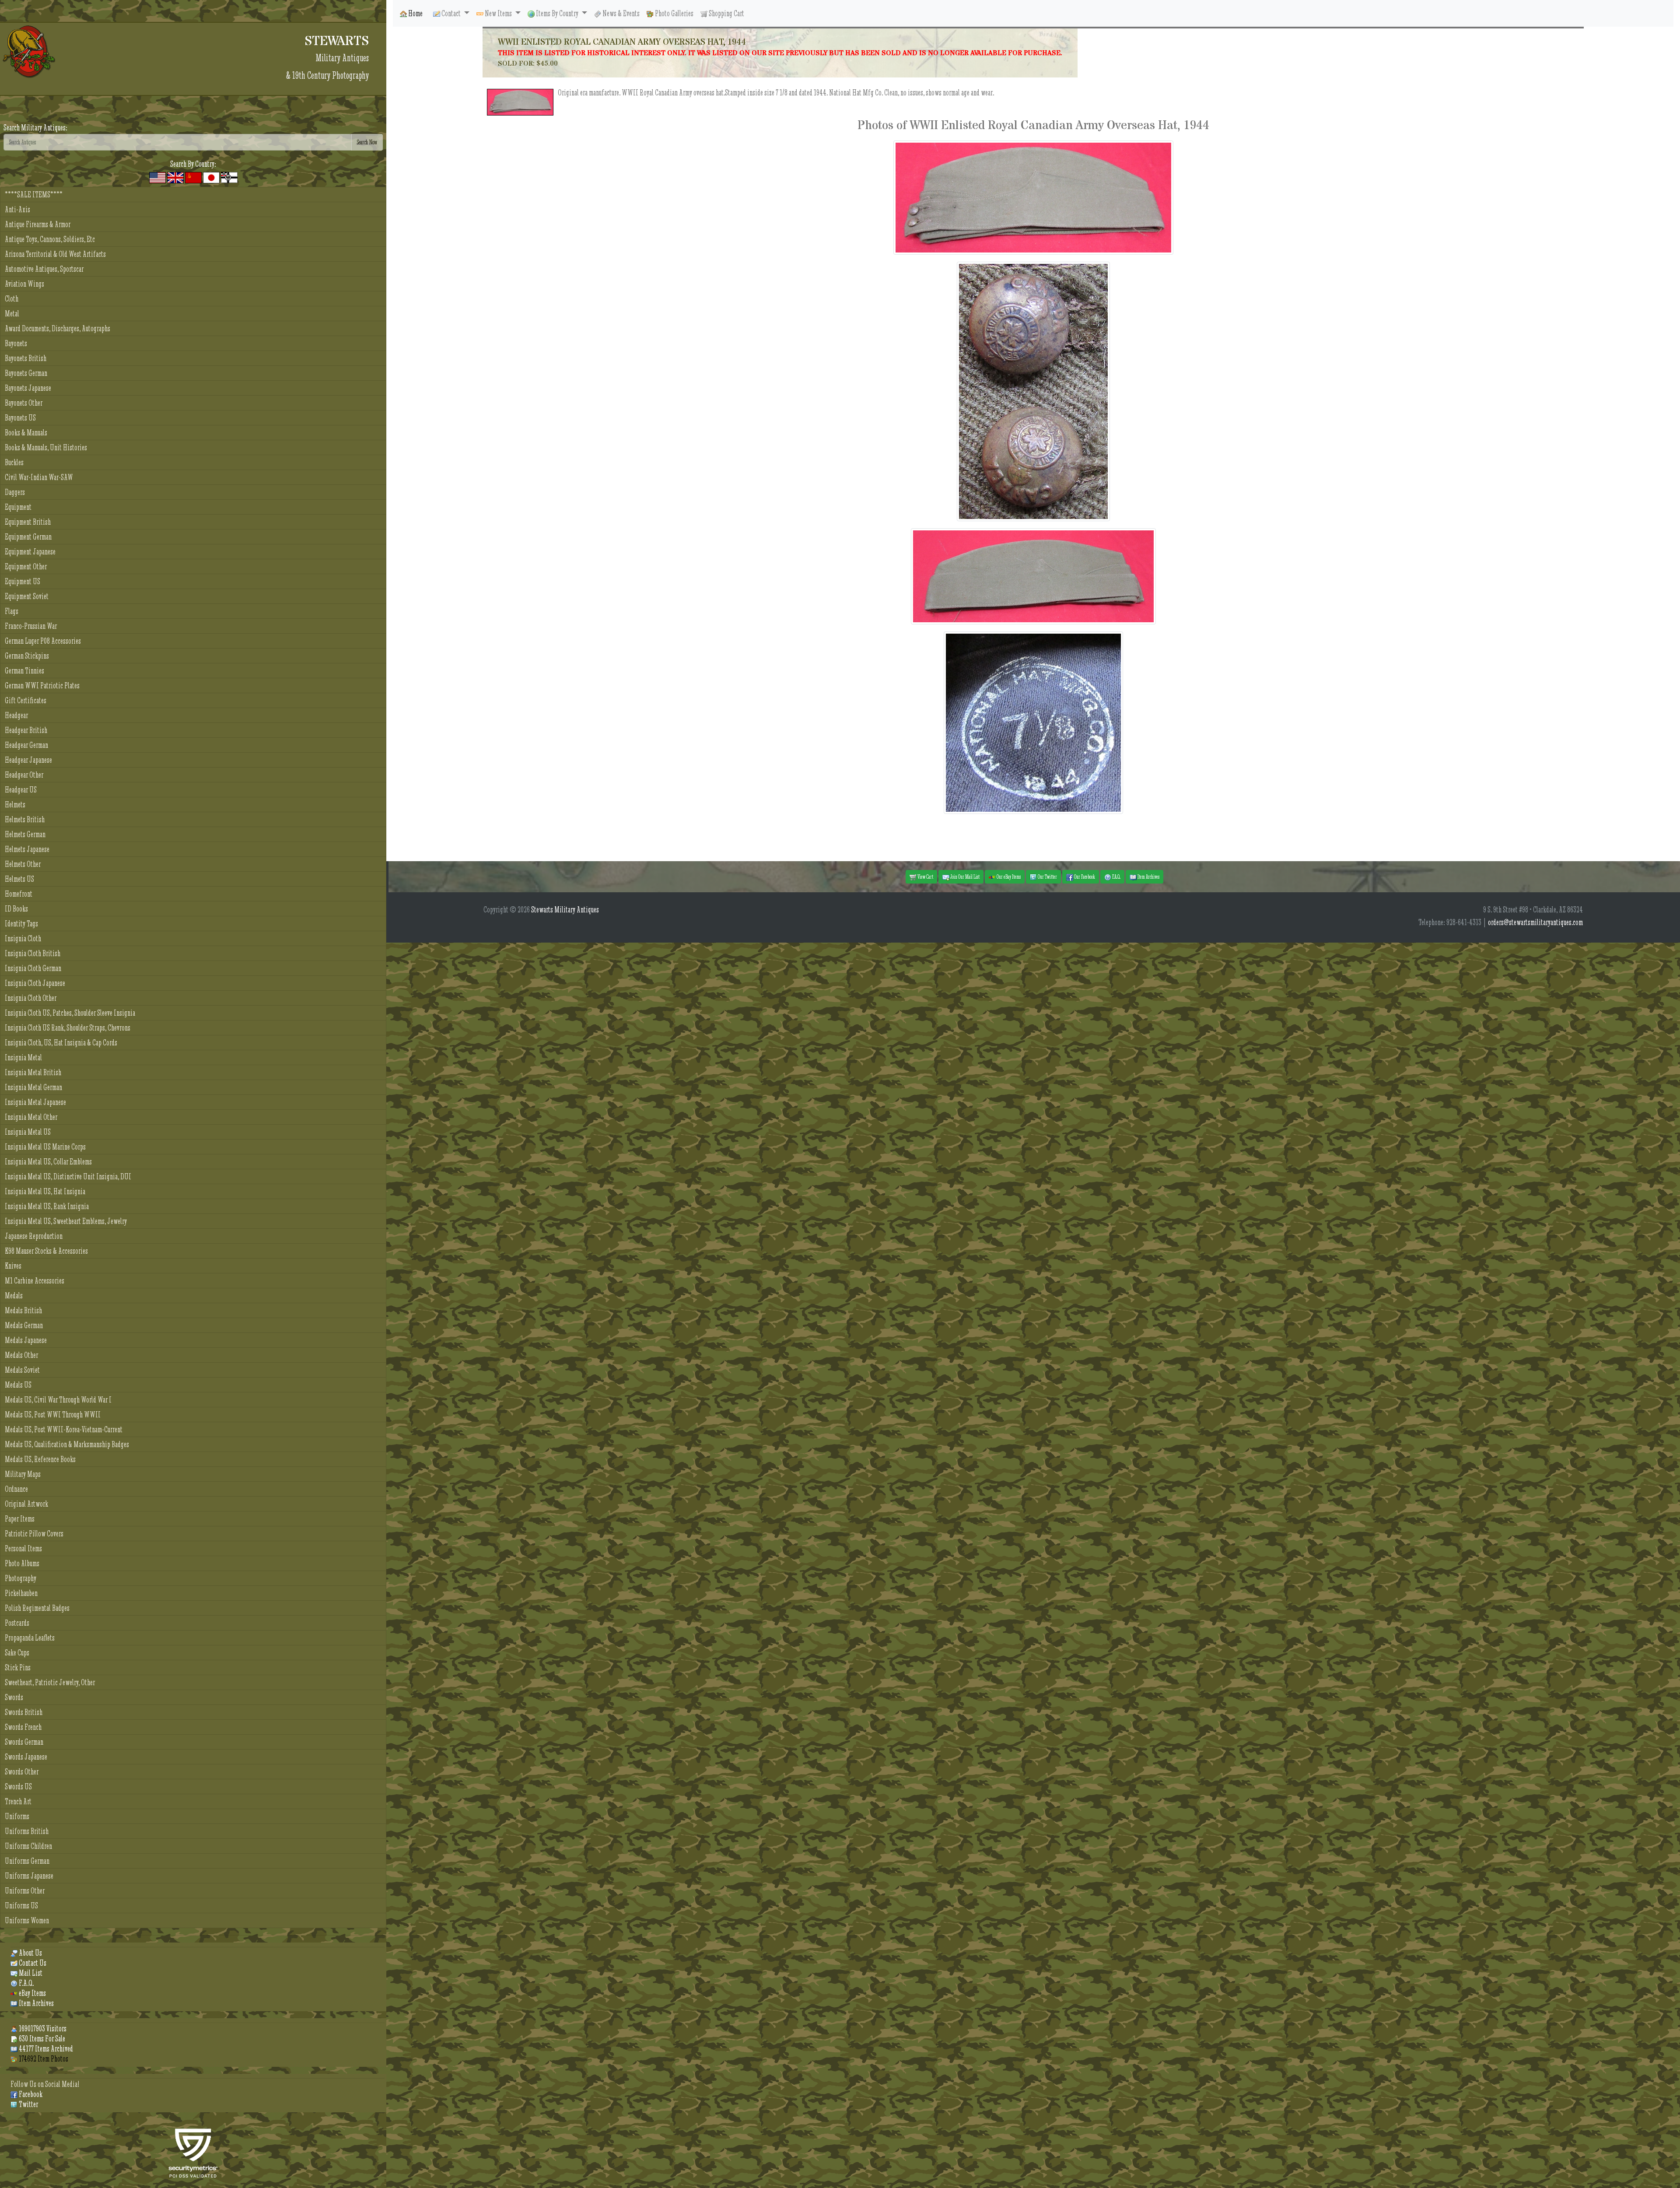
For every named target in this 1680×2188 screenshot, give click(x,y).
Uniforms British (27, 1831)
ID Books (16, 909)
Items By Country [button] (557, 13)
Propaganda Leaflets (30, 1638)
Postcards (17, 1623)
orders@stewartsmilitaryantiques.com (1535, 922)
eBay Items (32, 1993)
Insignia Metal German (33, 1087)
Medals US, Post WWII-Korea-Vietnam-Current (64, 1429)
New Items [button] (498, 13)
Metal (12, 314)
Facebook (30, 2094)
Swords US (18, 1787)
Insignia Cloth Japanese (35, 983)
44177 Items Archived (45, 2049)
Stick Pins (18, 1667)
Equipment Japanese (30, 552)
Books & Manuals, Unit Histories (46, 447)
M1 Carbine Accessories (35, 1281)
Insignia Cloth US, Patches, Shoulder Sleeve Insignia (70, 1013)
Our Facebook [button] (1084, 877)
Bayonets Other (24, 403)
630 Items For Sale (41, 2039)
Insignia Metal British (33, 1072)
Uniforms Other (25, 1891)
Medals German (24, 1325)
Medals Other (21, 1355)
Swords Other (22, 1772)
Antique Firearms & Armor (38, 224)
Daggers (15, 492)
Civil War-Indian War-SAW (39, 477)
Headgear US (21, 790)
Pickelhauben (21, 1593)
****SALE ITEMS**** (34, 195)
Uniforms (17, 1816)
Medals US (18, 1385)
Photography (21, 1578)
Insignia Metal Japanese (35, 1102)
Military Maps (23, 1474)
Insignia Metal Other (31, 1117)
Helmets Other (23, 864)
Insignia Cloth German (33, 968)
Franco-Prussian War (31, 626)
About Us (30, 1953)
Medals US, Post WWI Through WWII (53, 1415)
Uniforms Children (28, 1846)
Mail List (30, 1973)
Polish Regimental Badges (37, 1608)
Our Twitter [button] (1047, 877)
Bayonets (16, 343)
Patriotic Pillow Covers (34, 1534)
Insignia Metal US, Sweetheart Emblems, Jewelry (66, 1221)
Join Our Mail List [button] (964, 877)
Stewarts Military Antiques (565, 910)
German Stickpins (27, 656)
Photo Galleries (674, 13)
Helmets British (25, 819)
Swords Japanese (26, 1757)
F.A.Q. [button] (1116, 877)
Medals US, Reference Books (40, 1459)
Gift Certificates (26, 700)
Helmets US (19, 879)
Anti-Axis (17, 209)
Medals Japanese (26, 1340)
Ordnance (16, 1489)
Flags (12, 611)
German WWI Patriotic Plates (42, 686)
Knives (13, 1266)
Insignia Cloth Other (31, 998)
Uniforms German (27, 1861)
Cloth (12, 299)
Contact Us (32, 1963)
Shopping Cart (726, 13)
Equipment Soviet (27, 596)
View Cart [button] (925, 877)
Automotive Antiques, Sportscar (44, 269)
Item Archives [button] (1148, 877)
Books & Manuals (26, 433)
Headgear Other (24, 775)
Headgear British (26, 730)
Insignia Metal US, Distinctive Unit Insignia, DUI (68, 1176)
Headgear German (26, 745)
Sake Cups (17, 1653)
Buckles (14, 462)
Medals (14, 1296)
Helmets (15, 805)
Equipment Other (26, 566)
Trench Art (18, 1801)
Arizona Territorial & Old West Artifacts (55, 254)
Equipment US (23, 581)
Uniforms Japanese (29, 1876)
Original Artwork (26, 1504)
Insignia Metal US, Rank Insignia (47, 1206)
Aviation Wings (24, 284)
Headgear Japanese (28, 760)
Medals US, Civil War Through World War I (58, 1400)
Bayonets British (26, 358)
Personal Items (23, 1548)
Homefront (19, 894)
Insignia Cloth (23, 938)
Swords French (23, 1727)
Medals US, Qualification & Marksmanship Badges (67, 1444)
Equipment (18, 507)
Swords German (24, 1742)
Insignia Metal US (28, 1132)
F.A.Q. (26, 1983)
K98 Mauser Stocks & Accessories (46, 1251)
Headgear (16, 715)
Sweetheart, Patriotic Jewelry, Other (50, 1682)
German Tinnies (24, 671)
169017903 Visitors (42, 2028)
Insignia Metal (23, 1057)
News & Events (620, 13)
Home (415, 13)
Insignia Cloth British (33, 953)
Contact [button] (451, 13)
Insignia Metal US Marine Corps (45, 1147)
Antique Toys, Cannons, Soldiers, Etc (50, 239)
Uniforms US (21, 1906)
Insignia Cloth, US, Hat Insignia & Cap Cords (61, 1043)
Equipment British (28, 522)
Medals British (23, 1310)
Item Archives (36, 2003)
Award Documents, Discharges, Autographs (58, 328)
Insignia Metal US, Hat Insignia (45, 1191)
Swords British (24, 1712)
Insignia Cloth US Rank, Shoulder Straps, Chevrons (68, 1028)
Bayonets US (20, 418)
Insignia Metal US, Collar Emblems (48, 1162)
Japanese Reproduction (34, 1236)
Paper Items (20, 1519)
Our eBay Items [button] (1008, 877)
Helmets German (25, 834)
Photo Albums (22, 1563)
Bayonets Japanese (28, 388)
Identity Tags (21, 924)
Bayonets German (26, 373)
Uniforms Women (27, 1920)
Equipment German (28, 537)
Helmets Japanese (27, 849)
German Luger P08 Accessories (43, 641)
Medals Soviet (22, 1370)
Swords (14, 1697)
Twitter (28, 2104)
